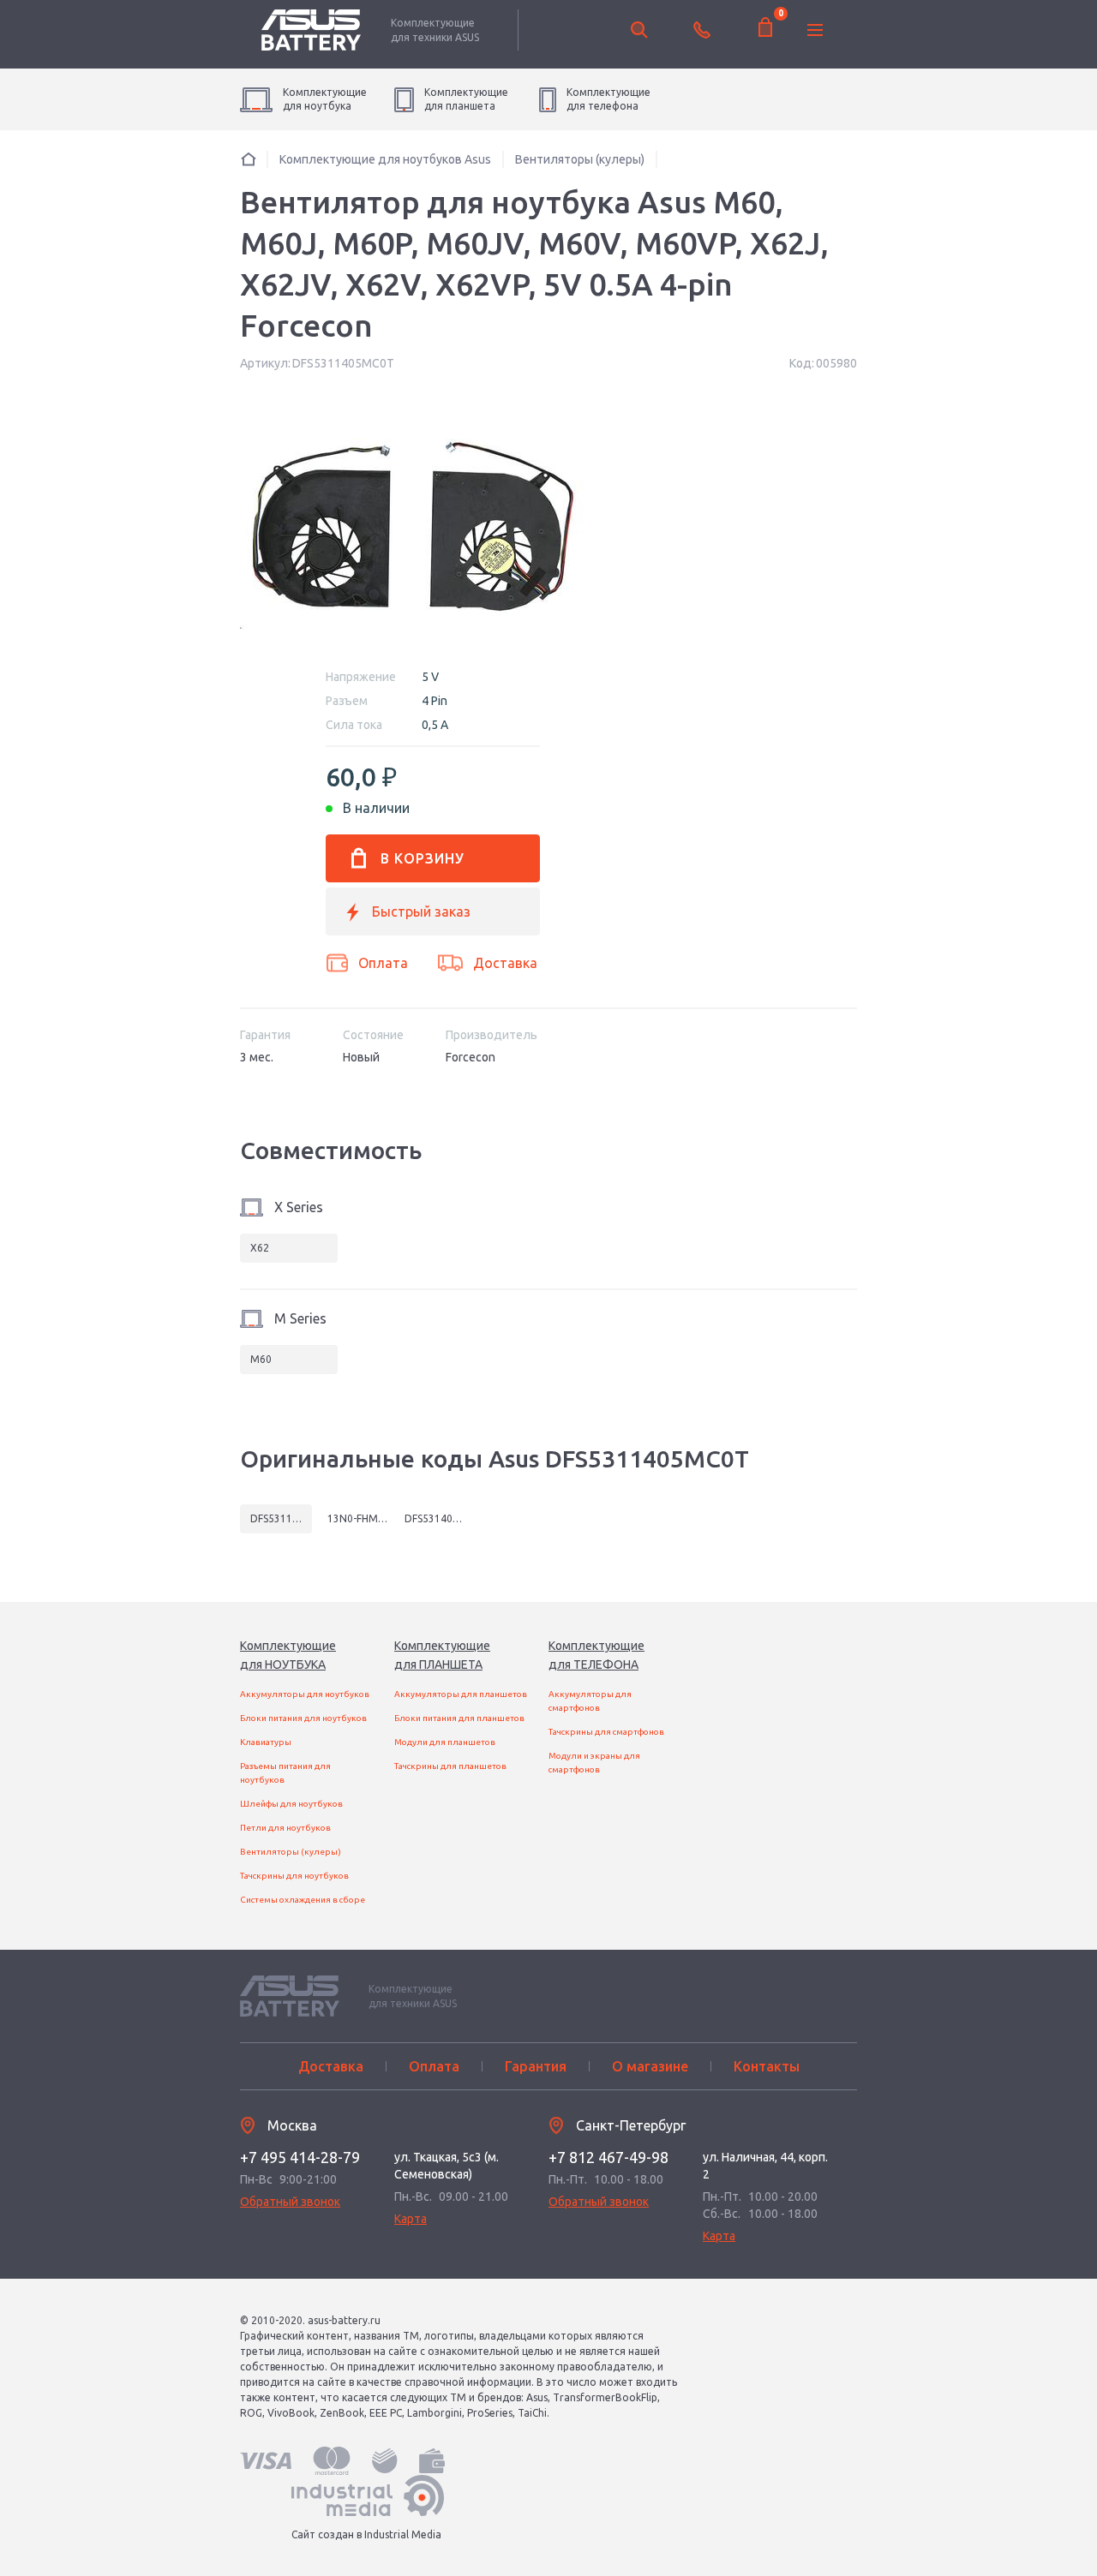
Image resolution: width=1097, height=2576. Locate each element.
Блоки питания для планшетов (459, 1718)
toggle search (639, 30)
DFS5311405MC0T (281, 1518)
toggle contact (702, 30)
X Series (299, 1207)
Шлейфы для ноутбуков (291, 1804)
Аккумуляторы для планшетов (461, 1694)
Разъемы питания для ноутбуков (285, 1773)
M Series (300, 1318)
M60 (261, 1359)
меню (815, 30)
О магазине (650, 2066)
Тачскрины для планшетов (450, 1766)
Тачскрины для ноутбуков (294, 1876)
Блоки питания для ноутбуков (303, 1718)
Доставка (505, 963)
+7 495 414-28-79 (300, 2157)
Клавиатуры (266, 1742)
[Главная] (249, 159)
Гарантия (536, 2066)
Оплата (383, 963)
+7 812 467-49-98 (608, 2157)
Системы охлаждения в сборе (303, 1900)
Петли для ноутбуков (285, 1828)
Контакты (767, 2066)
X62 (260, 1248)
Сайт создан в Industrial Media (366, 2534)
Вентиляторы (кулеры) (291, 1852)
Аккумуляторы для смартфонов (590, 1701)
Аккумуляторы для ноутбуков (305, 1694)
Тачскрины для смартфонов (606, 1732)
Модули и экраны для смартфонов (594, 1763)
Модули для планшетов (445, 1742)
